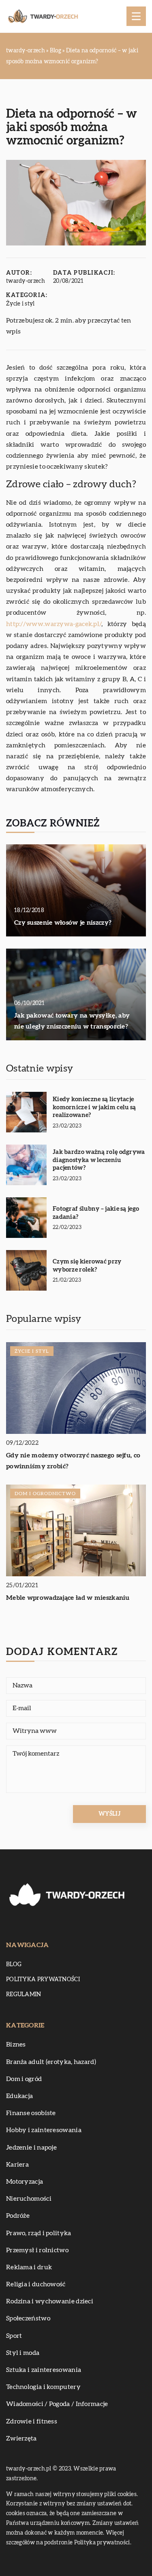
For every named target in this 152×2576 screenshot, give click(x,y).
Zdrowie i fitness (32, 2421)
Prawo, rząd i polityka (39, 2233)
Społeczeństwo (28, 2318)
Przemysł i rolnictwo (37, 2250)
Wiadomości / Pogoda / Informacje (57, 2404)
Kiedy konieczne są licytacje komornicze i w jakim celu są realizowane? (94, 1107)
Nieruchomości (29, 2199)
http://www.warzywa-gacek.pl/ (54, 624)
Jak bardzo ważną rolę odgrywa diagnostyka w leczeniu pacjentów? (99, 1160)
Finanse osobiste (31, 2113)
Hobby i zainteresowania (44, 2130)
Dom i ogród (24, 2079)
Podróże (18, 2216)
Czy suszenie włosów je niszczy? (63, 923)
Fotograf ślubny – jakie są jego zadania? (96, 1213)
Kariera (17, 2165)
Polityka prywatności (43, 1980)
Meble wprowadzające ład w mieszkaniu (68, 1598)
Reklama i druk (29, 2267)
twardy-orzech (26, 281)
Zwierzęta (21, 2438)
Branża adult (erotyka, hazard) (51, 2062)
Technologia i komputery (43, 2387)
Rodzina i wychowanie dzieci (50, 2301)
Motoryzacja (25, 2182)
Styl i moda (23, 2353)
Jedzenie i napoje (31, 2148)
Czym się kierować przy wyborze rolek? (87, 1266)
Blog (14, 1965)
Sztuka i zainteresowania (44, 2370)
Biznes (16, 2044)
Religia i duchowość (36, 2284)
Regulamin (24, 1995)
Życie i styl (20, 304)
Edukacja (19, 2096)
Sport (14, 2336)
